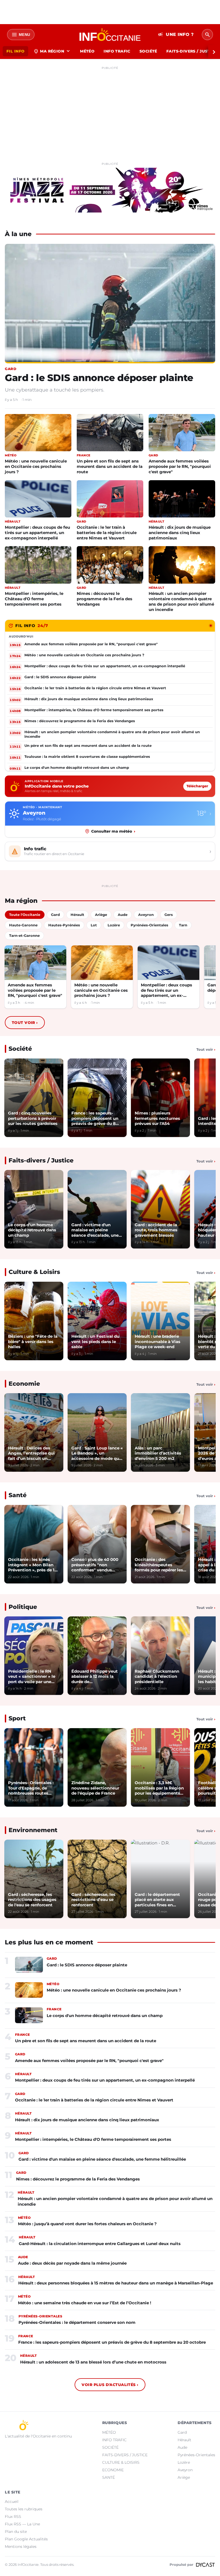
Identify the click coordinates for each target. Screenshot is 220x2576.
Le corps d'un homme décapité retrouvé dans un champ (105, 2016)
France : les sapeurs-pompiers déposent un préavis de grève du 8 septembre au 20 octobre (112, 2342)
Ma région (52, 51)
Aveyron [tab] (146, 915)
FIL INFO (15, 51)
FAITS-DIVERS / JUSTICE (125, 2455)
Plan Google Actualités (26, 2539)
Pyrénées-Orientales (196, 2455)
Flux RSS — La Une (22, 2524)
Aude (182, 2447)
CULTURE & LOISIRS (121, 2462)
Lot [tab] (94, 925)
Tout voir (25, 1023)
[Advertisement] (110, 109)
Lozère (184, 2462)
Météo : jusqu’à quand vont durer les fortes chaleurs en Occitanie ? (87, 2224)
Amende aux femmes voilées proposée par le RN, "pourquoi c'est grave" (180, 466)
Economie (24, 1384)
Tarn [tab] (183, 925)
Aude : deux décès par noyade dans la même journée (72, 2263)
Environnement (33, 1830)
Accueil (12, 2502)
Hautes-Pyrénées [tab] (64, 925)
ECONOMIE (113, 2470)
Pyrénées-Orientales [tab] (149, 925)
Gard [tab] (55, 915)
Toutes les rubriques (24, 2509)
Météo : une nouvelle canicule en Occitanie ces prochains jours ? (36, 466)
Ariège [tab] (101, 915)
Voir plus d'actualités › (110, 2385)
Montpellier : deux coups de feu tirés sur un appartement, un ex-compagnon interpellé (37, 533)
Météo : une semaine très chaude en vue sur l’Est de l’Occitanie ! (85, 2303)
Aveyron (185, 2470)
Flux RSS (13, 2517)
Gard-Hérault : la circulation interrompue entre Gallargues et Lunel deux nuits (100, 2244)
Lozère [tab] (114, 925)
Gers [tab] (169, 915)
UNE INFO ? (176, 35)
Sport (17, 1718)
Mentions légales (21, 2547)
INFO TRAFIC (117, 51)
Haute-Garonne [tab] (23, 925)
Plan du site (16, 2532)
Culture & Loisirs (34, 1272)
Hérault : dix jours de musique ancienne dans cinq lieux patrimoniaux (180, 533)
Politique (23, 1607)
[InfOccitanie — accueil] (110, 35)
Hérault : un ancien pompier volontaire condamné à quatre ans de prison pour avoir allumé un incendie (181, 601)
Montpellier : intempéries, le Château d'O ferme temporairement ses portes (34, 599)
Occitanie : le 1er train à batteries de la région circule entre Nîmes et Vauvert (107, 533)
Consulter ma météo (113, 831)
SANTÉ (109, 2477)
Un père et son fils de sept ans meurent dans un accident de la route (110, 466)
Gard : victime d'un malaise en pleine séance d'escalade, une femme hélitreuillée (102, 2159)
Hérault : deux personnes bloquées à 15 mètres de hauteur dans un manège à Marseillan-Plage (116, 2283)
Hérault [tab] (77, 915)
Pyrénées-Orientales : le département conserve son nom (77, 2322)
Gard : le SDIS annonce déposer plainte (99, 378)
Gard (182, 2432)
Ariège (184, 2477)
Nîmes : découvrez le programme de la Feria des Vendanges (104, 599)
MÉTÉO (87, 51)
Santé (18, 1495)
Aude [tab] (123, 915)
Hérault (184, 2440)
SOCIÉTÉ (148, 51)
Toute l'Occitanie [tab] (25, 915)
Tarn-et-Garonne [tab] (24, 935)
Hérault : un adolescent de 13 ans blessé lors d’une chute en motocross (93, 2362)
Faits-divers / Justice (41, 1160)
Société (20, 1049)
